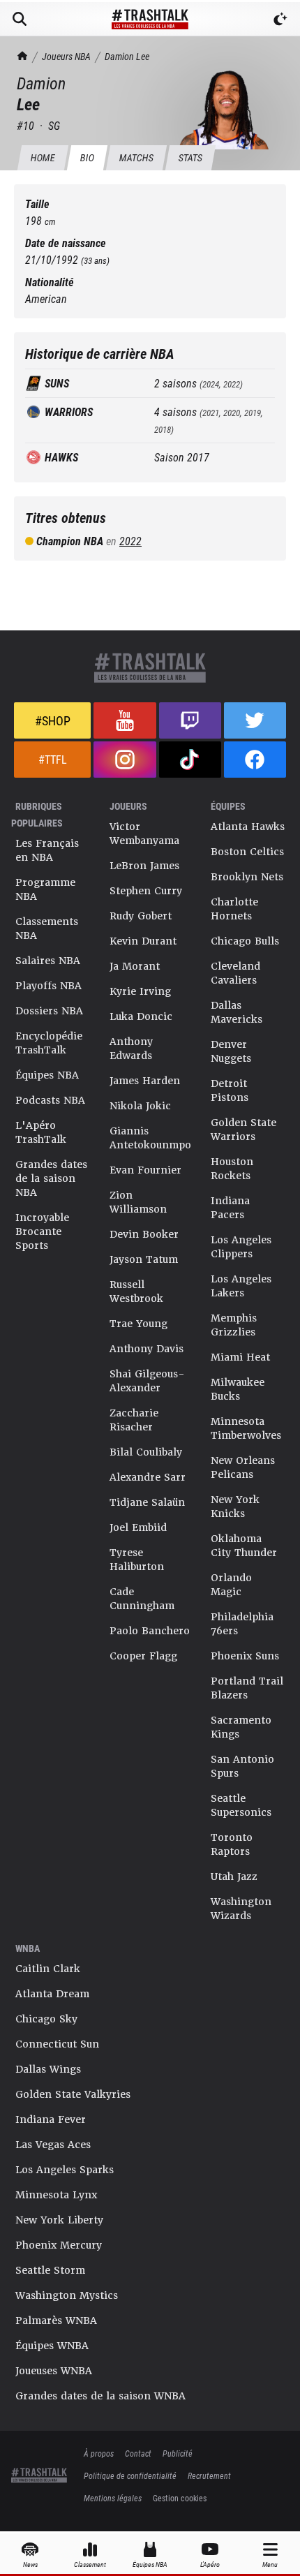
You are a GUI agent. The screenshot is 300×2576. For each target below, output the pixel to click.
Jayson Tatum (144, 1259)
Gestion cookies (180, 2498)
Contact (138, 2453)
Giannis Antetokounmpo (150, 1138)
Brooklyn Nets (247, 877)
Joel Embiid (138, 1527)
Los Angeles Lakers (241, 1286)
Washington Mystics (67, 2295)
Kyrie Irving (140, 991)
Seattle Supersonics (241, 1805)
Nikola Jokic (140, 1106)
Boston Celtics (247, 852)
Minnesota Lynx (56, 2195)
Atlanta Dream (52, 1994)
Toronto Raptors (232, 1844)
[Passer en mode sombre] (280, 19)
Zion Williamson (138, 1202)
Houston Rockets (232, 1169)
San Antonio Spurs (242, 1766)
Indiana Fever (51, 2119)
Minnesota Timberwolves (246, 1428)
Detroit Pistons (230, 1090)
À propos (99, 2453)
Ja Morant (135, 966)
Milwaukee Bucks (238, 1389)
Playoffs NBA (48, 986)
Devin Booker (144, 1234)
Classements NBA (47, 928)
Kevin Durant (143, 941)
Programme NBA (45, 889)
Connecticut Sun (57, 2044)
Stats (190, 157)
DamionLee (127, 56)
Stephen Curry (146, 891)
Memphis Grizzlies (234, 1325)
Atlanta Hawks (248, 827)
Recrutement (209, 2475)
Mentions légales (113, 2498)
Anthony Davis (147, 1349)
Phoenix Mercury (59, 2245)
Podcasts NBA (50, 1100)
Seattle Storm (50, 2270)
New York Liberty (59, 2220)
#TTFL (53, 759)
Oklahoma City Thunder (244, 1546)
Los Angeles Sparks (65, 2170)
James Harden (145, 1081)
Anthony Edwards (131, 1049)
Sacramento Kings (241, 1727)
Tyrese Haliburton (137, 1560)
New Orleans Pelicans (243, 1467)
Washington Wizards (241, 1909)
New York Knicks (235, 1507)
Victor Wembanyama (144, 834)
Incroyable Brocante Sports (42, 1231)
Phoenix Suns (245, 1656)
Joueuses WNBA (54, 2371)
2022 (130, 541)
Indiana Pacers (230, 1208)
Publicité (178, 2453)
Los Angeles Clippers (241, 1247)
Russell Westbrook (136, 1291)
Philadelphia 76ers (242, 1624)
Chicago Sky (46, 2019)
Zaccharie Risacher (134, 1420)
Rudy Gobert (141, 916)
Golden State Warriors (243, 1130)
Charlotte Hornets (234, 909)
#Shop (53, 720)
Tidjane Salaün (147, 1502)
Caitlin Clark (48, 1969)
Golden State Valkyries (73, 2094)
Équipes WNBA (52, 2346)
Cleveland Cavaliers (235, 973)
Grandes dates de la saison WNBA (100, 2396)
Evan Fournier (145, 1170)
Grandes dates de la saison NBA (51, 1178)
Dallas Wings (48, 2069)
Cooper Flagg (143, 1656)
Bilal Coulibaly (146, 1452)
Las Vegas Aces (53, 2145)
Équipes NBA (47, 1075)
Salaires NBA (48, 961)
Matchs (136, 157)
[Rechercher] (20, 19)
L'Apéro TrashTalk (41, 1132)
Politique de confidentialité (130, 2475)
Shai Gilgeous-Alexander (147, 1381)
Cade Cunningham (142, 1599)
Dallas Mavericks (237, 1012)
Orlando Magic (231, 1585)
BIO (87, 157)
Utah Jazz (234, 1877)
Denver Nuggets (231, 1051)
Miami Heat (240, 1357)
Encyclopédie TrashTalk (49, 1043)
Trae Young (138, 1324)
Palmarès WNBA (56, 2320)
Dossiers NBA (49, 1011)
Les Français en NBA (47, 850)
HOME (43, 157)
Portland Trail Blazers (247, 1688)
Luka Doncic (141, 1016)
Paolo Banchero (150, 1631)
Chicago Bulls (245, 941)
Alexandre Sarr (148, 1477)
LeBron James (144, 866)
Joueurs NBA (66, 56)
